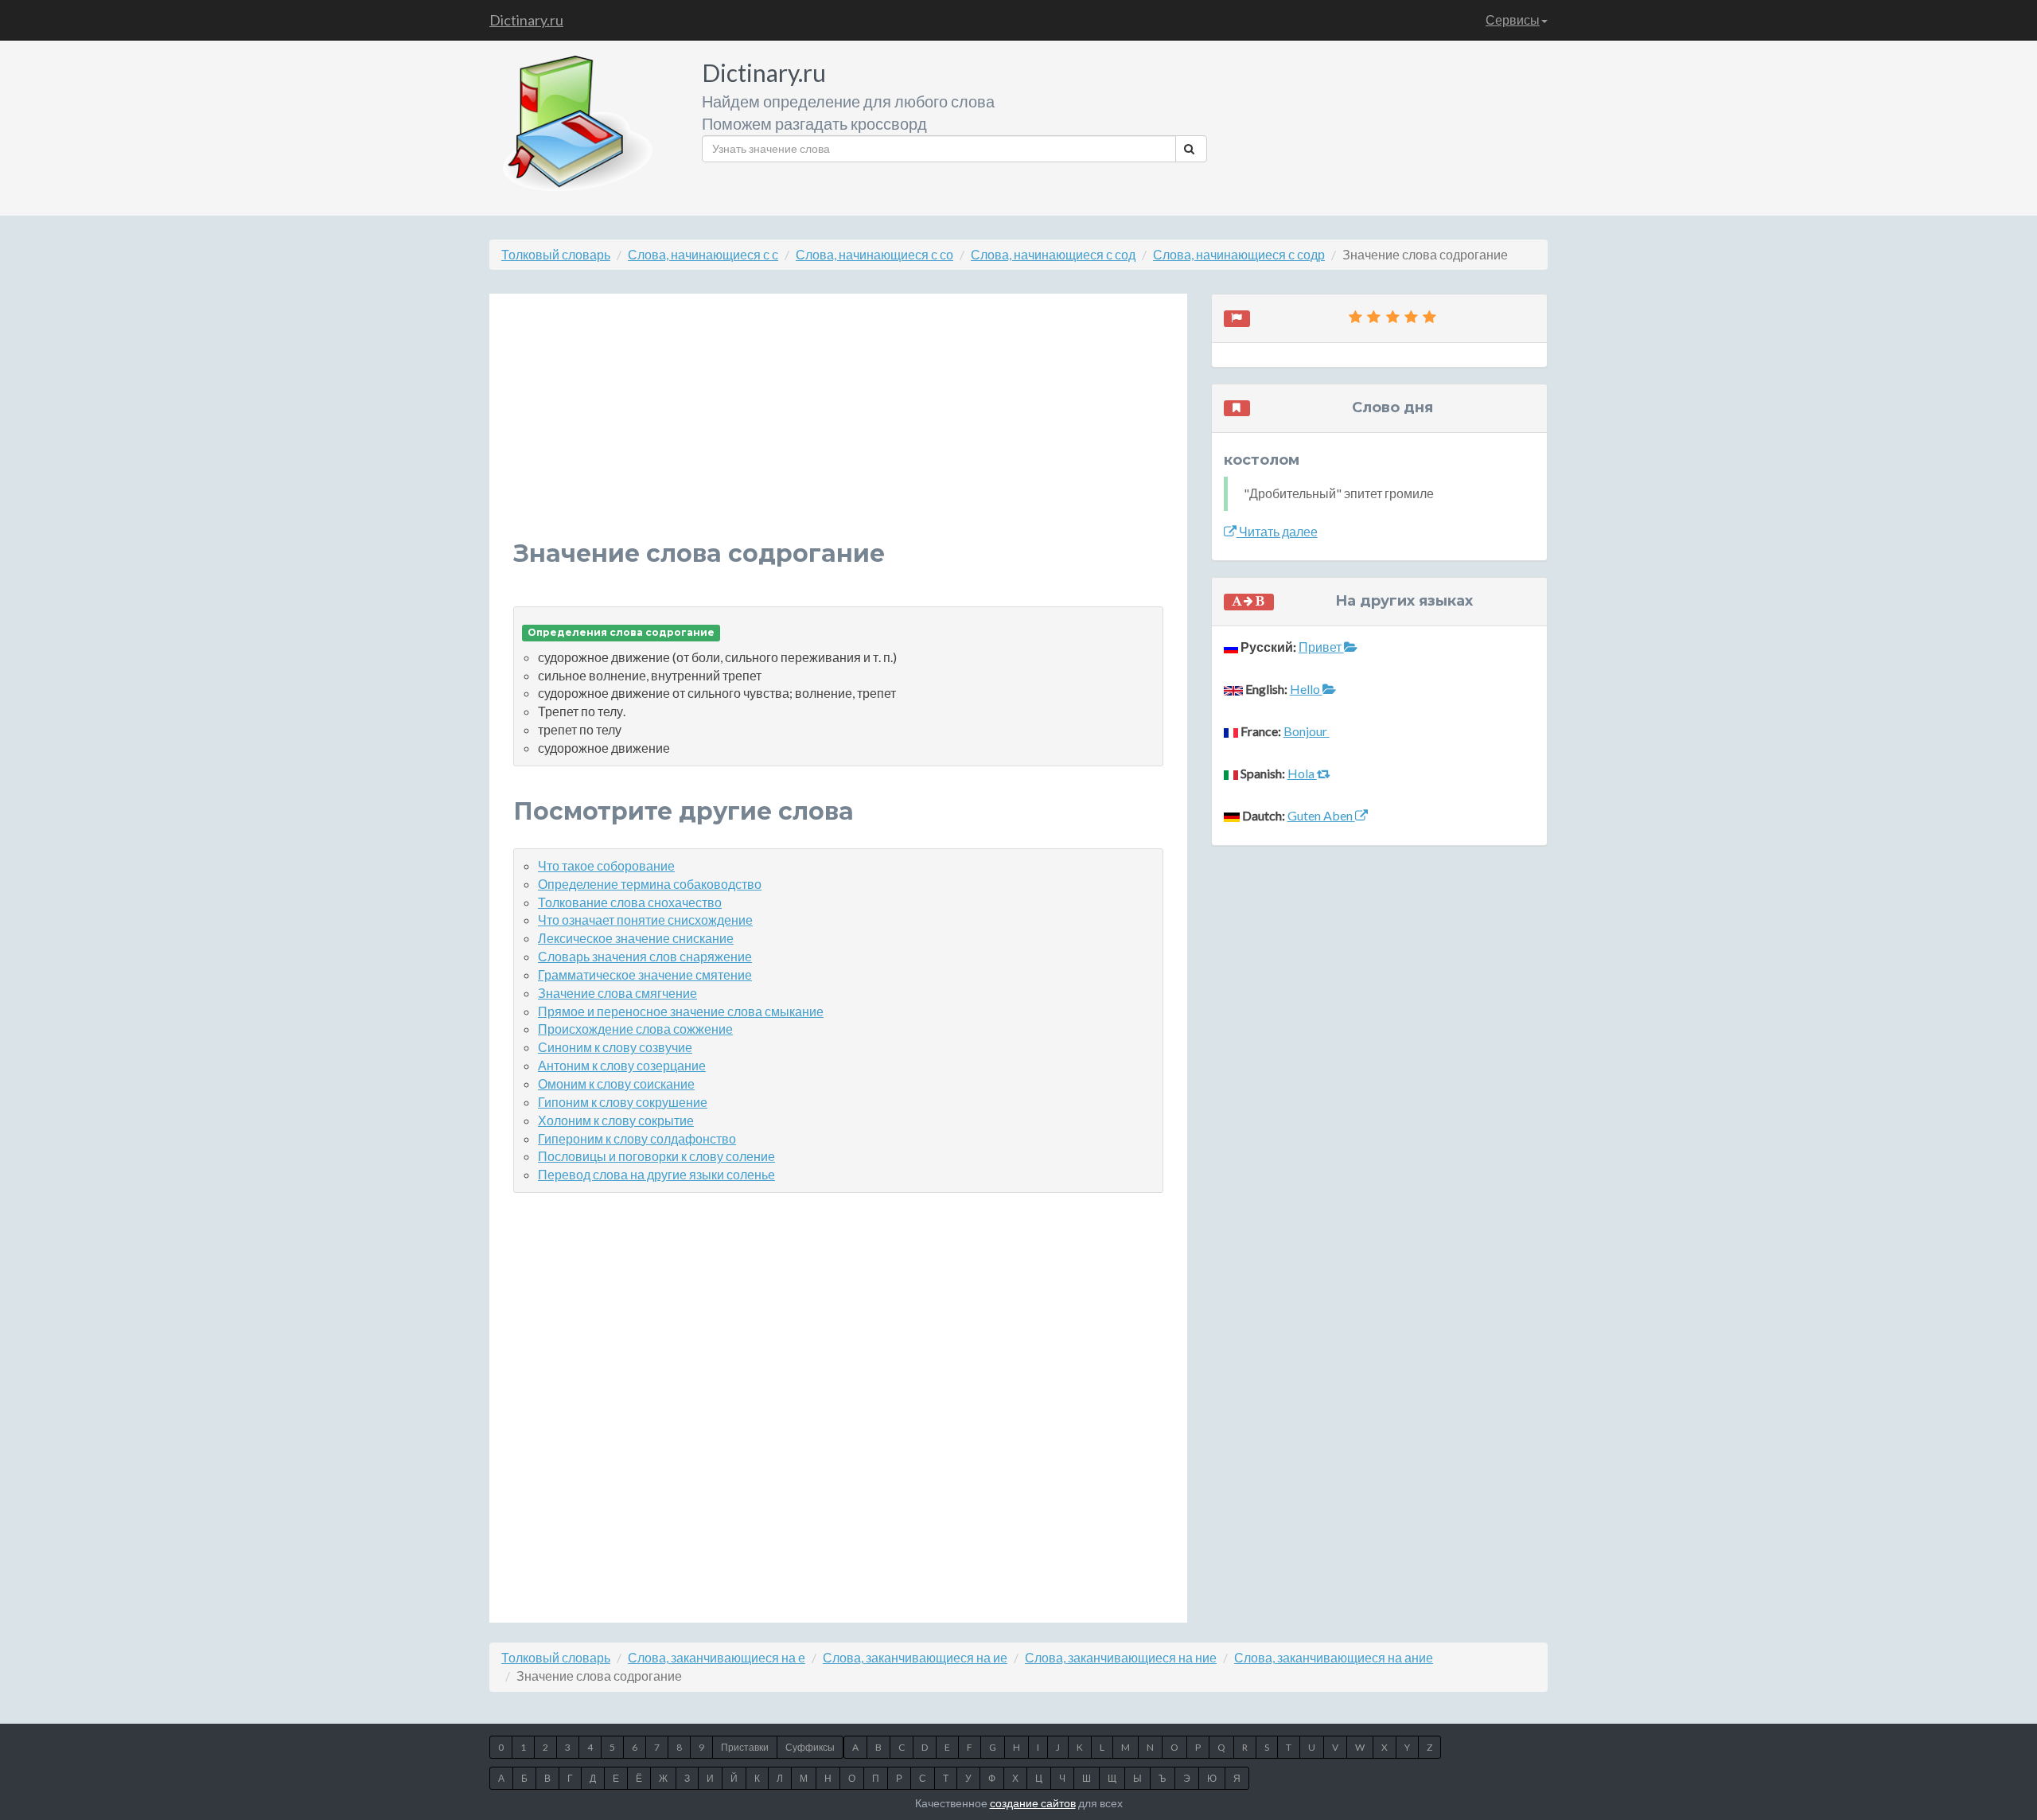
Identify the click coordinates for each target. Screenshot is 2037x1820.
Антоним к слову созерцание (622, 1065)
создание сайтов (1033, 1803)
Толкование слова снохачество (630, 902)
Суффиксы (810, 1747)
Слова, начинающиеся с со (874, 254)
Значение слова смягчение (617, 993)
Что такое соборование (606, 865)
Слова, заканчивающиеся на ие (915, 1657)
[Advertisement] (838, 429)
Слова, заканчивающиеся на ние (1121, 1657)
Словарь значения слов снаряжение (645, 956)
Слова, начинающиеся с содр (1239, 254)
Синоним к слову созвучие (615, 1047)
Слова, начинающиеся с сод (1053, 254)
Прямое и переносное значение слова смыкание (681, 1011)
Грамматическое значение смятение (645, 974)
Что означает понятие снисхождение (645, 920)
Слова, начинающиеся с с (703, 254)
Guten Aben (1321, 815)
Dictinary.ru (526, 20)
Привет (1321, 647)
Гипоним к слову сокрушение (623, 1102)
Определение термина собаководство (650, 884)
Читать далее (1277, 531)
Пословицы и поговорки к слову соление (656, 1156)
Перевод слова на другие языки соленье (656, 1174)
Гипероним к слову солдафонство (637, 1138)
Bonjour (1307, 731)
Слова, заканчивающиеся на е (717, 1657)
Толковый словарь (556, 254)
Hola (1302, 773)
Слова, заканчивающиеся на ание (1334, 1657)
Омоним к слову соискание (616, 1083)
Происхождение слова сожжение (635, 1029)
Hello (1306, 689)
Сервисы (1513, 19)
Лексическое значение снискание (636, 938)
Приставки (745, 1747)
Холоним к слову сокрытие (616, 1120)
